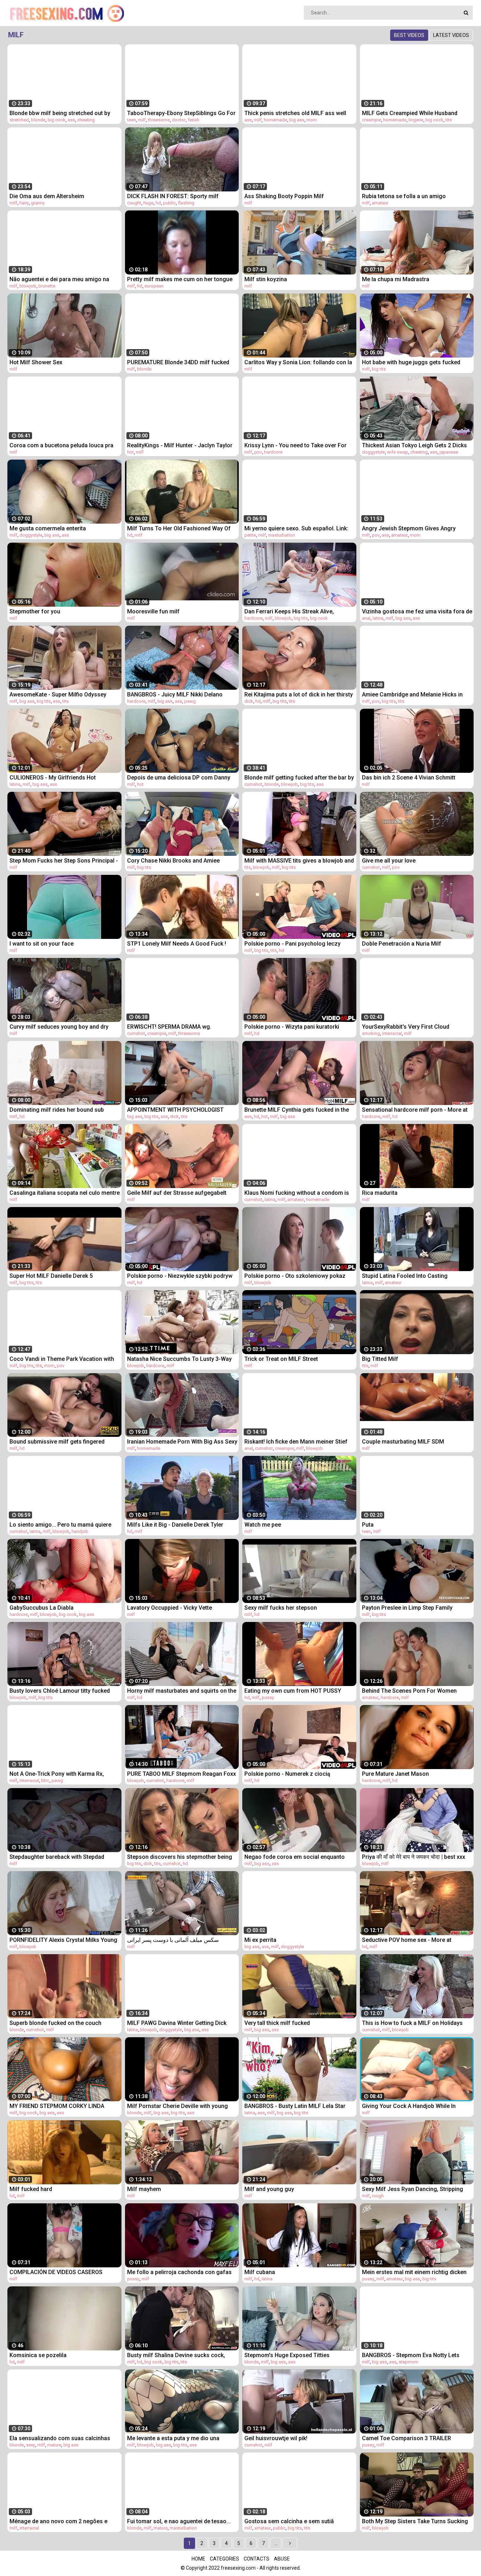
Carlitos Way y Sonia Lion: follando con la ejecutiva (298, 362)
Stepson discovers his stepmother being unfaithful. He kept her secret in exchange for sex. (181, 1857)
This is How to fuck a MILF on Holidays (412, 2023)
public (169, 203)
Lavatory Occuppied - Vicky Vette (170, 1608)
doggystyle (373, 452)
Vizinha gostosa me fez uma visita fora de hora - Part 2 (417, 611)
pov (258, 452)
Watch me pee (263, 1525)
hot (130, 452)
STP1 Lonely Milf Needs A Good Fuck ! (177, 944)
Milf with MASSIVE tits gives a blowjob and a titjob (299, 861)
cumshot (253, 784)
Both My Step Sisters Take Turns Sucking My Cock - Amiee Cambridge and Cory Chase (415, 2521)
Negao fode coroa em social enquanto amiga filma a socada (295, 1857)
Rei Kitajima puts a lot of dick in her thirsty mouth (299, 694)
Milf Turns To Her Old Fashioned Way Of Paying (179, 528)
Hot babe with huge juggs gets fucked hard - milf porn (411, 362)
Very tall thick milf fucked (277, 2023)
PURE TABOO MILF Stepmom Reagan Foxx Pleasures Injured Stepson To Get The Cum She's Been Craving (182, 1774)
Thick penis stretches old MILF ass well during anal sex (295, 113)
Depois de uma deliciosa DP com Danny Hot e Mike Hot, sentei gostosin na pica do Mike (182, 778)
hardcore (273, 452)
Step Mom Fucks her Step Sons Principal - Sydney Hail (64, 861)
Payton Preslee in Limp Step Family (407, 1608)
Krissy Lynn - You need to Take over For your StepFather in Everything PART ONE (296, 445)
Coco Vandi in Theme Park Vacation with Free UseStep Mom (62, 1359)
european (154, 286)
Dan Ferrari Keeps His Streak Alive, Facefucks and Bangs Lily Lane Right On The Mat (296, 611)
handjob (80, 1531)
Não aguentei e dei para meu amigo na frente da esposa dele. (59, 279)
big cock (57, 120)
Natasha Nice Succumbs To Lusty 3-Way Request (179, 1359)
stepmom (408, 2362)
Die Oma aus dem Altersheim (47, 196)
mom (312, 120)
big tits (379, 369)
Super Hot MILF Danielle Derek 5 (51, 1276)
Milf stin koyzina (266, 279)
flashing (186, 203)
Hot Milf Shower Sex (36, 362)
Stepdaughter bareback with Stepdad (57, 1857)
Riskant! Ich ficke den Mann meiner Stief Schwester (296, 1442)
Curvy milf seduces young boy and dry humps (59, 1027)
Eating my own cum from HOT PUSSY (293, 1691)
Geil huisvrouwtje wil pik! (276, 2438)
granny (38, 203)
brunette (47, 286)
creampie (371, 120)
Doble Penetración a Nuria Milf (402, 944)
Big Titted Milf (380, 1359)
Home (198, 2559)
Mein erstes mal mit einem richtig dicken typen (414, 2272)
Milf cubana (260, 2272)
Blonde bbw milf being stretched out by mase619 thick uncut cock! (60, 113)
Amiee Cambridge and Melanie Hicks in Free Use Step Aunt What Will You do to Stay (412, 694)
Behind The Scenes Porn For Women (409, 1691)
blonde (38, 120)
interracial (392, 1033)
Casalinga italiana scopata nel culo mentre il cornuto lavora (65, 1193)
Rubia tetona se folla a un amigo (404, 196)
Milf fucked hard (31, 2189)
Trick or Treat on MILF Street (281, 1359)
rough (378, 2196)
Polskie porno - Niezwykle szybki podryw (180, 1276)
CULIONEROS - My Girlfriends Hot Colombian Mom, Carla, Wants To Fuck (60, 778)
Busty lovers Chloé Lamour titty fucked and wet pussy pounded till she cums (60, 1691)
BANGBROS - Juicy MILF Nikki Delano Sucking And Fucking (175, 694)
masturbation (282, 535)
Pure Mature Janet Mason (395, 1774)
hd (158, 203)
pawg (190, 701)
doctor (179, 120)
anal (366, 618)
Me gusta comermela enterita (48, 528)
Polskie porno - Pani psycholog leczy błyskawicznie (292, 944)
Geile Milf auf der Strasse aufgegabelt (177, 1193)
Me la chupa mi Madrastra (396, 279)
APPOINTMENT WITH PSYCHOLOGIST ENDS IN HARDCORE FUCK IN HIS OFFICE (179, 1110)
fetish (193, 120)
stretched (19, 120)
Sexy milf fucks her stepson (281, 1608)
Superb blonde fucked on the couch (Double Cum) (55, 2023)
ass (71, 120)
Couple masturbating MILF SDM (403, 1442)
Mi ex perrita (260, 1940)
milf (142, 120)
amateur (380, 203)
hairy (24, 203)
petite (250, 535)
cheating (86, 120)
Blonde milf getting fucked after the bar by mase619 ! (299, 778)
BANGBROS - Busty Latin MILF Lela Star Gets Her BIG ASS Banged (295, 2106)
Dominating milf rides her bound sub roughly (57, 1110)
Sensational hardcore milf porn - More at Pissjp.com (415, 1110)
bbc (45, 1781)
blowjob (28, 286)
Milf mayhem (144, 2189)
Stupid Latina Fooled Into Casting (405, 1276)
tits (449, 120)
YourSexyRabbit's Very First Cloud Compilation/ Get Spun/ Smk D (406, 1027)
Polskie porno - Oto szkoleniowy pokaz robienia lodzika (295, 1276)
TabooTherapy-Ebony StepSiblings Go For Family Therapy (181, 113)
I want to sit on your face (42, 944)
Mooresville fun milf (153, 611)
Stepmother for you (35, 611)
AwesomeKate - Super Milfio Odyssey (58, 694)
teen (132, 120)
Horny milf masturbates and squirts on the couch (182, 1691)
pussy (268, 1697)
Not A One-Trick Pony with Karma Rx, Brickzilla (57, 1774)
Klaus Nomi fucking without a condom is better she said (297, 1193)
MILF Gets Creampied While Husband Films (410, 113)
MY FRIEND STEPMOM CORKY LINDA (57, 2106)
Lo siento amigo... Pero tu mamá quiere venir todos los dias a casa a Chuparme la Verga (64, 1525)
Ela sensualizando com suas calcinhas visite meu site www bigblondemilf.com (60, 2438)
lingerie (416, 120)
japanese (449, 452)
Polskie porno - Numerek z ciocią (287, 1774)
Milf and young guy (269, 2189)
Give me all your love (389, 861)
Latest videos (451, 35)
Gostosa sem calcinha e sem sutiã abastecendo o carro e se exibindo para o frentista (298, 2521)
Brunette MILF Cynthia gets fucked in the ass (297, 1110)
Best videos (409, 35)
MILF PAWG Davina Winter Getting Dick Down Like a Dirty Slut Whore (177, 2023)
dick (249, 701)
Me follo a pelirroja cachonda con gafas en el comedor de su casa (179, 2272)
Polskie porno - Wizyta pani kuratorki (292, 1027)
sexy (31, 2445)
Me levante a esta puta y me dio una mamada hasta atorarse (173, 2438)
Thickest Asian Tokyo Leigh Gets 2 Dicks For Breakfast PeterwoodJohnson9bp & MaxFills (414, 445)
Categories (224, 2559)
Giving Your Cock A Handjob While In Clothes (409, 2106)
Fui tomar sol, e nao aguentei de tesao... (179, 2521)
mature (54, 2445)
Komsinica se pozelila (38, 2355)
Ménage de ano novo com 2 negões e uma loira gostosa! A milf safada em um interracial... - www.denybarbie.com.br (62, 2521)
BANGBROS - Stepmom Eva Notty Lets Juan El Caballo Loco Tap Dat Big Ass (411, 2355)
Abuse (282, 2559)
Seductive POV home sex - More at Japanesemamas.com (407, 1940)
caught (134, 203)
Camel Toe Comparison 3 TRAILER (407, 2438)
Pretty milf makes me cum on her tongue (180, 279)
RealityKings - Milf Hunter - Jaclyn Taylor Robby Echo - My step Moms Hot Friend (180, 445)
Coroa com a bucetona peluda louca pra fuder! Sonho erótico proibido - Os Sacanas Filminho (61, 445)
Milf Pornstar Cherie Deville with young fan (177, 2106)
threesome (159, 120)
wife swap (398, 452)
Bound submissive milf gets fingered (57, 1442)
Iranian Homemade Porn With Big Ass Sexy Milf (182, 1442)
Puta (368, 1525)
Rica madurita (380, 1193)
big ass (297, 120)
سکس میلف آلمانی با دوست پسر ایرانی (173, 1940)
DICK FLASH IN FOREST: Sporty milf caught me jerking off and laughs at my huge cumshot (178, 196)
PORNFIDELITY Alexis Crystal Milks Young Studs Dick (63, 1940)
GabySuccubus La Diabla (42, 1608)
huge (148, 203)
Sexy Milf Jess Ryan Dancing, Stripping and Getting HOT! (413, 2189)
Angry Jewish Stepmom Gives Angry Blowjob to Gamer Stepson (409, 528)
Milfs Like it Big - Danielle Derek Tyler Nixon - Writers (175, 1525)
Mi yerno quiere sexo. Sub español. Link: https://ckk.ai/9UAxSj (296, 528)
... (276, 2543)
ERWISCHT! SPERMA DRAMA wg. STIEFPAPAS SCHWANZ (169, 1027)
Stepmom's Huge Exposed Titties (287, 2355)
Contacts (257, 2559)
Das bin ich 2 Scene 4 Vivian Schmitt (409, 778)
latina (378, 618)
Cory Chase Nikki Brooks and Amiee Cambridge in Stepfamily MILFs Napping (179, 861)
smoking (371, 1033)
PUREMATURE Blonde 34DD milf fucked (178, 362)
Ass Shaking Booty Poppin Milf (284, 196)
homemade (275, 120)
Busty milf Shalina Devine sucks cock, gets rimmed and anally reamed (176, 2355)
